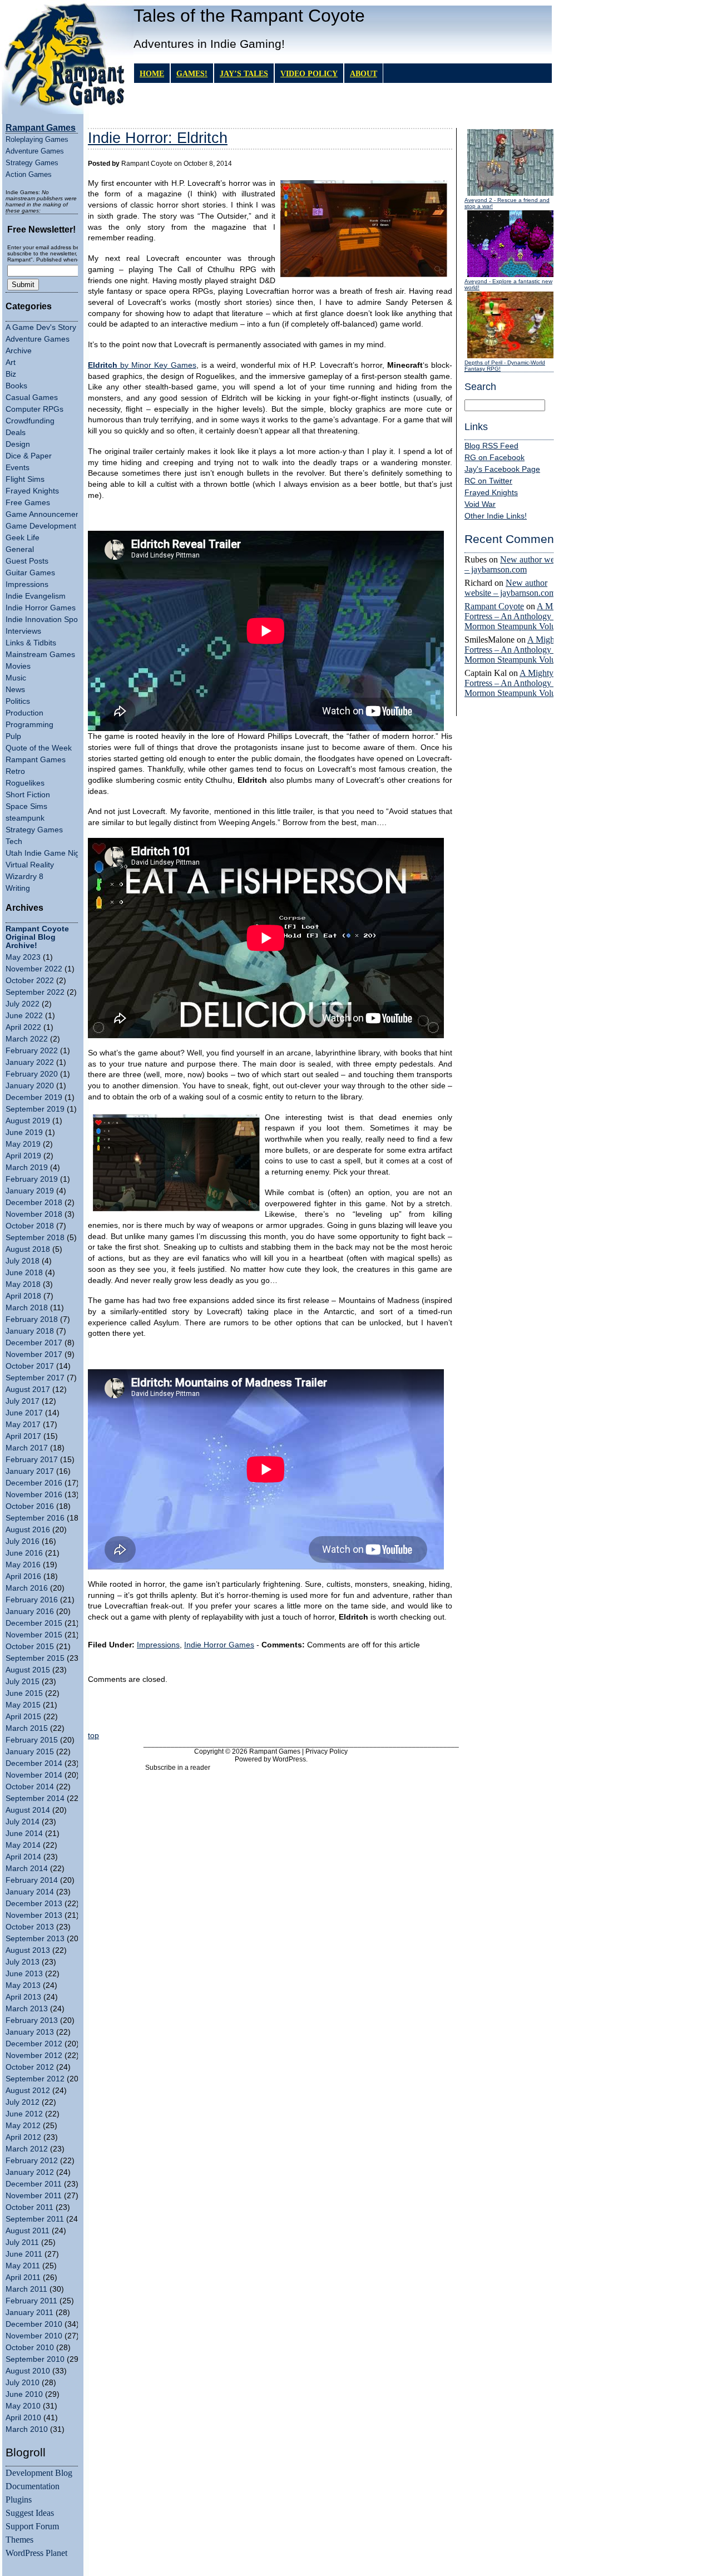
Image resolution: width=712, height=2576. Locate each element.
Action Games (29, 174)
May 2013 (23, 1985)
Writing (18, 888)
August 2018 (28, 1249)
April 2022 (23, 1027)
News (15, 690)
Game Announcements (46, 514)
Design (18, 444)
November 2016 (34, 1495)
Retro (15, 771)
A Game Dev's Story (41, 327)
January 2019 (30, 1191)
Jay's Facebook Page (502, 469)
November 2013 (34, 1915)
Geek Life (23, 538)
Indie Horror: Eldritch (158, 138)
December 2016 (34, 1483)
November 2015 (34, 1635)
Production (24, 713)
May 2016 (23, 1565)
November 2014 (34, 1775)
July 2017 (23, 1401)
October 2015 (30, 1647)
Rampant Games (36, 760)
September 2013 (35, 1939)
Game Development (41, 526)
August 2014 (28, 1810)
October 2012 (30, 2067)
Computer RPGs (34, 409)
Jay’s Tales (244, 73)
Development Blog (39, 2473)
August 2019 (28, 1121)
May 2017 (23, 1425)
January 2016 (30, 1612)
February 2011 (31, 2301)
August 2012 (28, 2091)
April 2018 (23, 1296)
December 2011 (34, 2184)
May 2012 (23, 2126)
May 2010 (23, 2406)
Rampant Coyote (494, 606)
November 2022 (34, 969)
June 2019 (24, 1132)
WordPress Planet (36, 2553)
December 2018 (34, 1203)
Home (152, 73)
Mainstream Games (40, 655)
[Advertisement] (270, 1711)
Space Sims (26, 806)
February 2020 (32, 1074)
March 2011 (26, 2289)
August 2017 (28, 1390)
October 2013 (30, 1927)
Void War (480, 504)
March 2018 (27, 1308)
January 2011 (29, 2313)
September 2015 (35, 1658)
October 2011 (29, 2207)
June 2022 (24, 1016)
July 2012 (23, 2102)
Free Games (28, 503)
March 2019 (27, 1168)
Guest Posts (27, 561)
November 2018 (34, 1214)
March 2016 (27, 1588)
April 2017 (23, 1436)
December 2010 (34, 2324)
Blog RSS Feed (491, 446)
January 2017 (30, 1471)
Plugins (19, 2499)
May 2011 (23, 2266)
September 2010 (35, 2359)
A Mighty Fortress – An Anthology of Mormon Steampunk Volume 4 (519, 616)
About (364, 73)
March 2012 (27, 2149)
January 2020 (30, 1086)
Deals (16, 433)
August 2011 (28, 2231)
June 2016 (24, 1553)
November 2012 (34, 2056)
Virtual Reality (30, 865)
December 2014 (34, 1763)
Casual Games (32, 398)
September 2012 (35, 2079)
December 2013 (34, 1904)
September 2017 (35, 1378)
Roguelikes (25, 783)
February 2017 (32, 1460)
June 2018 (24, 1273)
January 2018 (30, 1331)
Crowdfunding (30, 421)
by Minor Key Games (142, 365)
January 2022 (30, 1062)
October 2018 (30, 1226)
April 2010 (23, 2418)
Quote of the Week (39, 748)
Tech (14, 842)
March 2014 (27, 1869)
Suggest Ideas (30, 2513)
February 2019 (32, 1179)
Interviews (23, 631)
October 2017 (30, 1366)
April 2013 (23, 1997)
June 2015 (24, 1693)
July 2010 (23, 2383)
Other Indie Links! (496, 516)
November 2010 (34, 2336)
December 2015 (34, 1623)
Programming (29, 725)
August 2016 (28, 1530)
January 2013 (30, 2032)
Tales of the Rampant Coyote (249, 16)
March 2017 (27, 1448)
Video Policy (309, 73)
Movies (18, 666)
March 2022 (27, 1039)
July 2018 (23, 1261)
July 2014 (23, 1822)
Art (11, 362)
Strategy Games (32, 163)
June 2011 (24, 2254)
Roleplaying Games (37, 139)
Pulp (13, 736)
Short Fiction (28, 795)
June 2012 (24, 2114)
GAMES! (192, 73)
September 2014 (35, 1798)
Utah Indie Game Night (46, 853)
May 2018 (23, 1284)
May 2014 (23, 1845)
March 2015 (27, 1728)
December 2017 (34, 1343)
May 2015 (23, 1705)
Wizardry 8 (24, 877)
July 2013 (23, 1962)
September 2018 (35, 1238)
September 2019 (35, 1109)
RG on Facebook (495, 458)
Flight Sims (25, 479)
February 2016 (32, 1600)
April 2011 (23, 2278)
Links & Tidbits (31, 643)
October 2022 (30, 981)
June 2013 (24, 1974)
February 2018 (32, 1319)
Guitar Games (30, 573)
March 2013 (27, 2009)
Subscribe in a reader (178, 1768)
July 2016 (23, 1541)
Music (16, 678)
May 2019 (23, 1144)
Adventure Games (35, 151)
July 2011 (22, 2242)
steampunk (25, 818)
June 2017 (24, 1413)
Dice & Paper (29, 456)
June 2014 (24, 1834)
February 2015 (32, 1740)
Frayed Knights (32, 491)
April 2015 (23, 1717)
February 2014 (32, 1880)
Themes (19, 2540)
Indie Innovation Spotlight (50, 620)
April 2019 (23, 1156)
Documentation (33, 2486)
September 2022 (35, 992)
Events (18, 468)
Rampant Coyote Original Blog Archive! (37, 937)
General (20, 549)
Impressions (27, 584)
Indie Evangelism (36, 596)
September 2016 (35, 1518)
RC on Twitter (488, 481)
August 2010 (28, 2371)
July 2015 (23, 1682)
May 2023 (23, 957)
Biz (11, 374)
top (93, 1736)
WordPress (289, 1759)
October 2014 (30, 1787)
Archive (19, 351)
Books (16, 386)
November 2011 (34, 2196)
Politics (18, 701)
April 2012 (23, 2137)
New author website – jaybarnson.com (518, 564)
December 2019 (34, 1097)
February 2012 (32, 2161)
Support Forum (32, 2526)
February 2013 (32, 2020)
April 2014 (23, 1857)
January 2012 (30, 2172)
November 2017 (34, 1354)
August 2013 (28, 1950)
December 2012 (34, 2044)
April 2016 (23, 1576)
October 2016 (30, 1506)
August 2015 (28, 1670)
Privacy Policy (327, 1751)
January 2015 (30, 1752)
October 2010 (30, 2348)
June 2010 (24, 2394)
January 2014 (30, 1892)
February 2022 (32, 1051)
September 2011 (35, 2219)
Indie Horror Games (41, 608)
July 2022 (23, 1004)
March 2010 (27, 2429)
